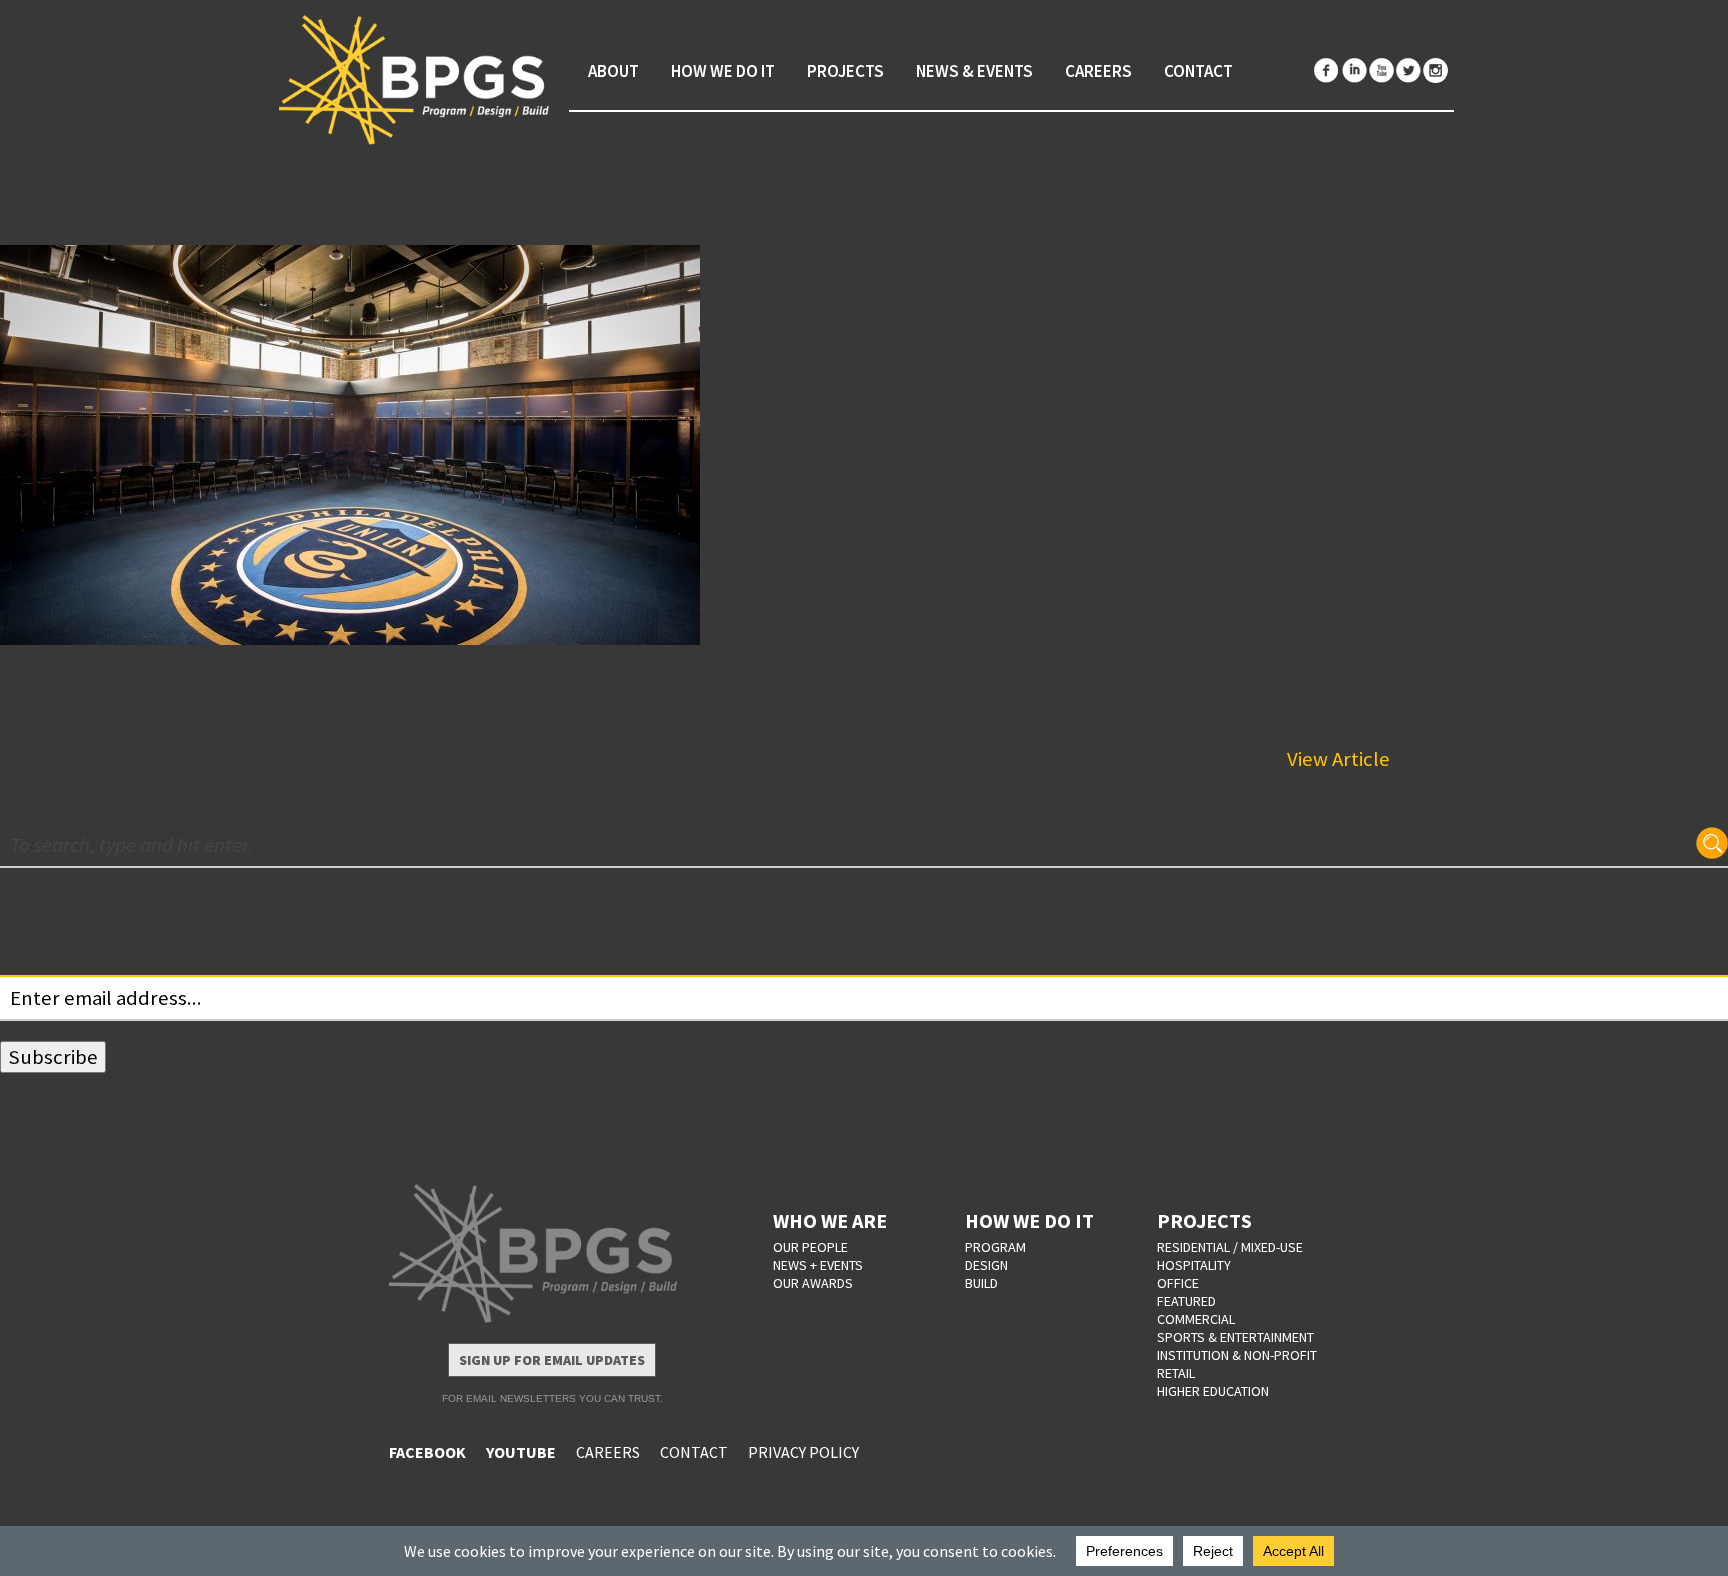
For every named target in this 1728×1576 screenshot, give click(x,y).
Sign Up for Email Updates (552, 1360)
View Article (1338, 759)
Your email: (48, 959)
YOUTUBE (521, 1452)
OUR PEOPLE (810, 1247)
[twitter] (1408, 70)
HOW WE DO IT (1029, 1220)
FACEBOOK (427, 1452)
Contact (1198, 71)
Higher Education (1213, 1391)
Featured (1186, 1301)
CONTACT (694, 1452)
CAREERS (608, 1452)
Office (1178, 1283)
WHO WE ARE (830, 1220)
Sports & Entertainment (1235, 1337)
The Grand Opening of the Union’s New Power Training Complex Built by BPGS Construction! (722, 674)
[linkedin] (1354, 70)
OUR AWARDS (813, 1283)
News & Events (974, 71)
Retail (1176, 1373)
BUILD (981, 1283)
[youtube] (1381, 70)
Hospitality (1194, 1265)
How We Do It (723, 71)
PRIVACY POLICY (803, 1452)
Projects (845, 71)
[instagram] (1435, 70)
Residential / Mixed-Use (1230, 1247)
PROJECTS (1204, 1220)
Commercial (1196, 1319)
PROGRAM (995, 1247)
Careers (1098, 71)
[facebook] (1327, 70)
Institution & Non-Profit (1237, 1355)
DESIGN (986, 1265)
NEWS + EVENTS (818, 1265)
